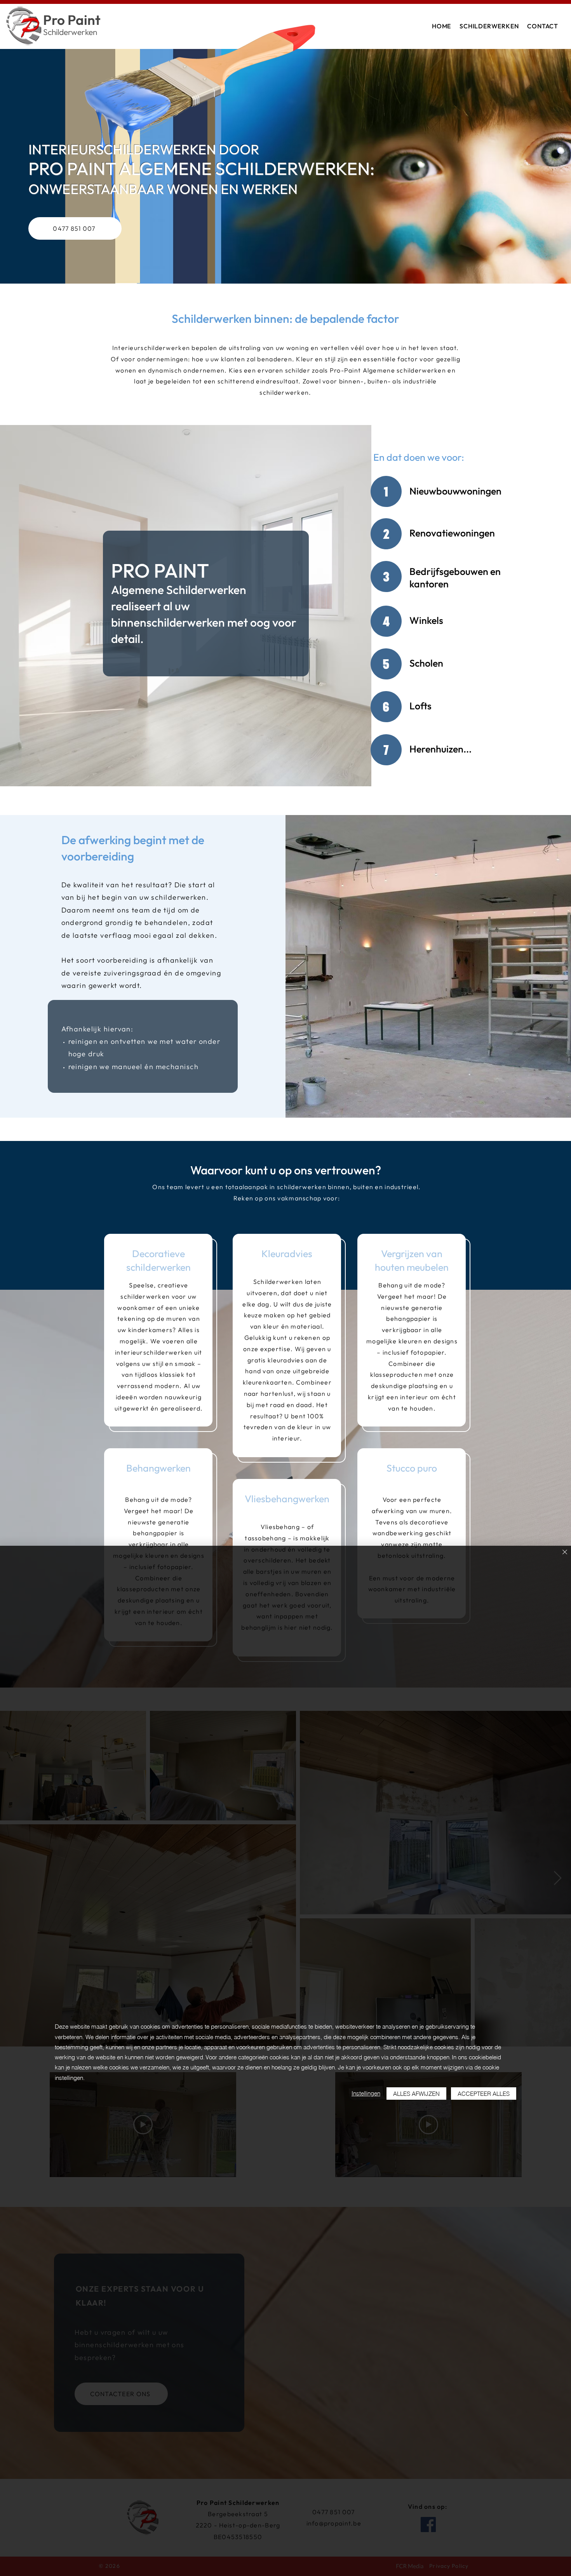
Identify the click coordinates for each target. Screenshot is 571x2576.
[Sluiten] (565, 1553)
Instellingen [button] (366, 2093)
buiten (378, 381)
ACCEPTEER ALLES (484, 2094)
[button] (489, 26)
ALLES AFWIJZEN (416, 2094)
